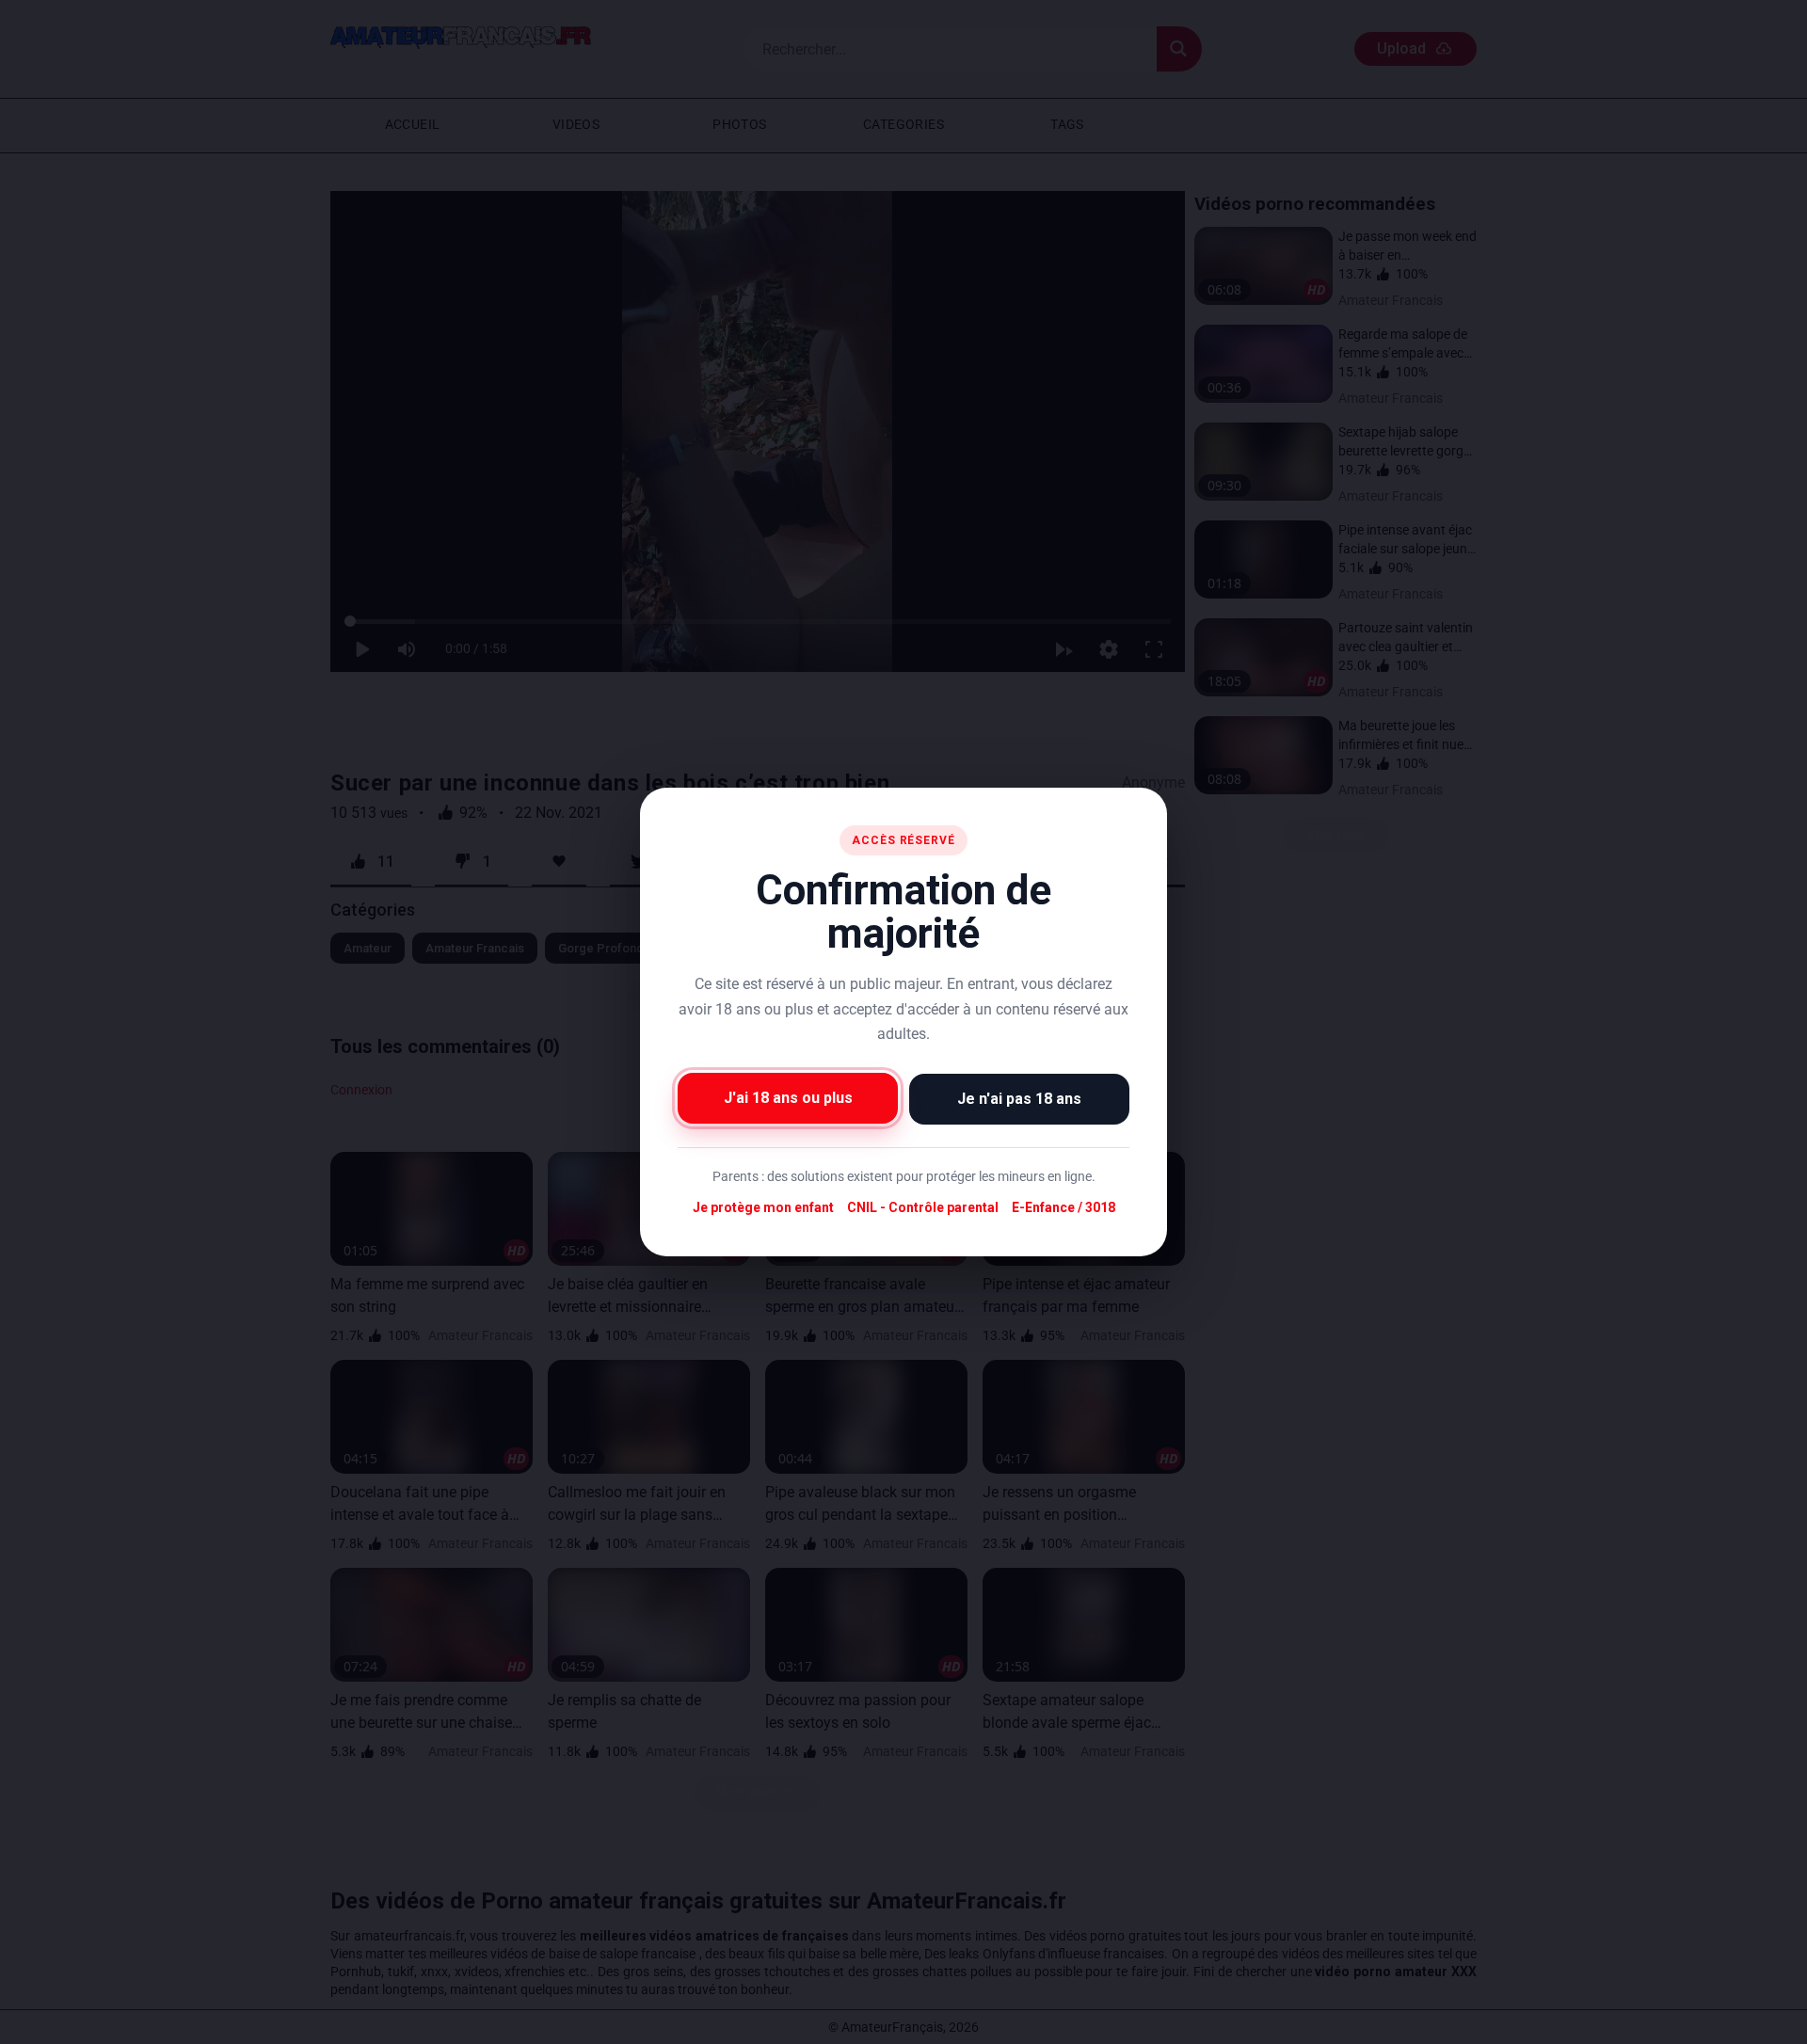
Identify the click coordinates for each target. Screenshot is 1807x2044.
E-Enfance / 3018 (1063, 1207)
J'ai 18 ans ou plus (788, 1098)
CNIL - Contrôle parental (923, 1207)
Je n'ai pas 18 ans (1019, 1099)
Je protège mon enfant (763, 1207)
